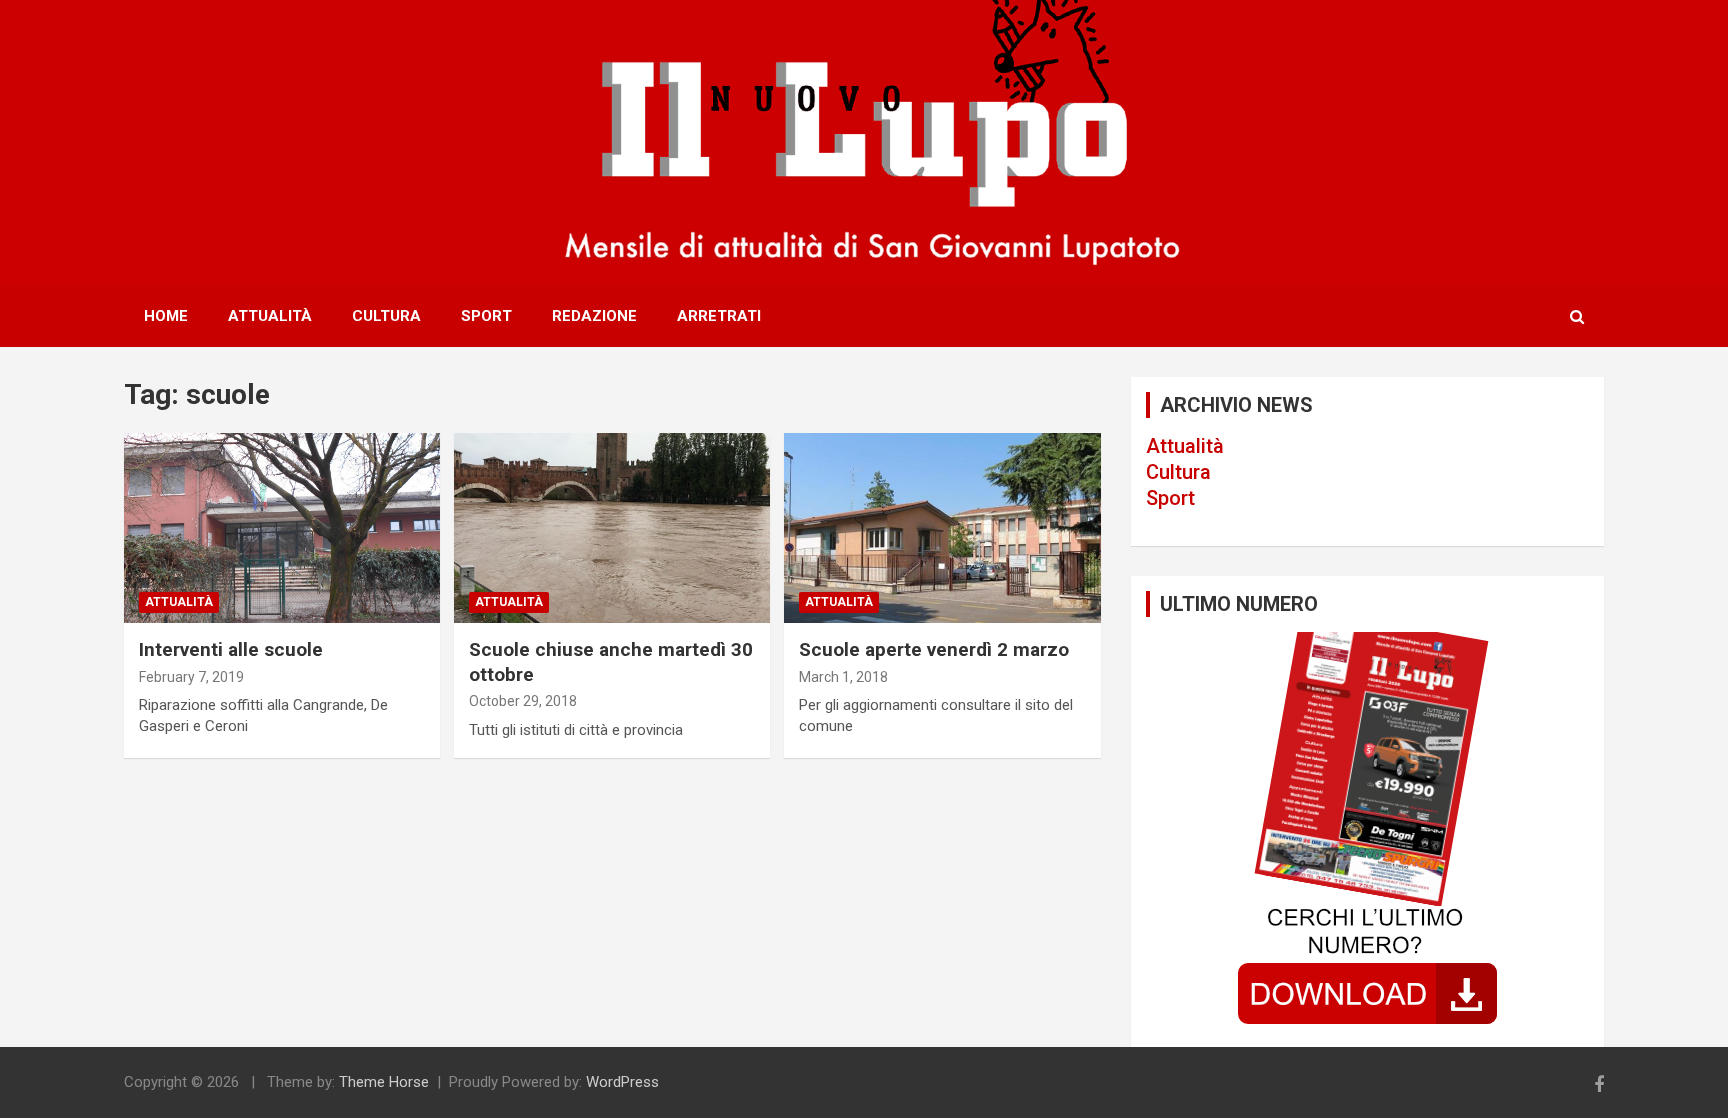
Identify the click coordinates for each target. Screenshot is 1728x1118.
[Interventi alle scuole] (282, 528)
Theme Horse (384, 1082)
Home (166, 316)
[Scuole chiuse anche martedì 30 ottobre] (612, 528)
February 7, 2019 (191, 677)
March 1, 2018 (843, 677)
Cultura (386, 316)
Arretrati (719, 316)
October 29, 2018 (523, 701)
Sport (486, 316)
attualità (179, 602)
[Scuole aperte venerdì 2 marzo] (942, 528)
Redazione (594, 316)
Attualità (270, 316)
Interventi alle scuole (231, 649)
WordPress (622, 1082)
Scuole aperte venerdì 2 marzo (934, 649)
